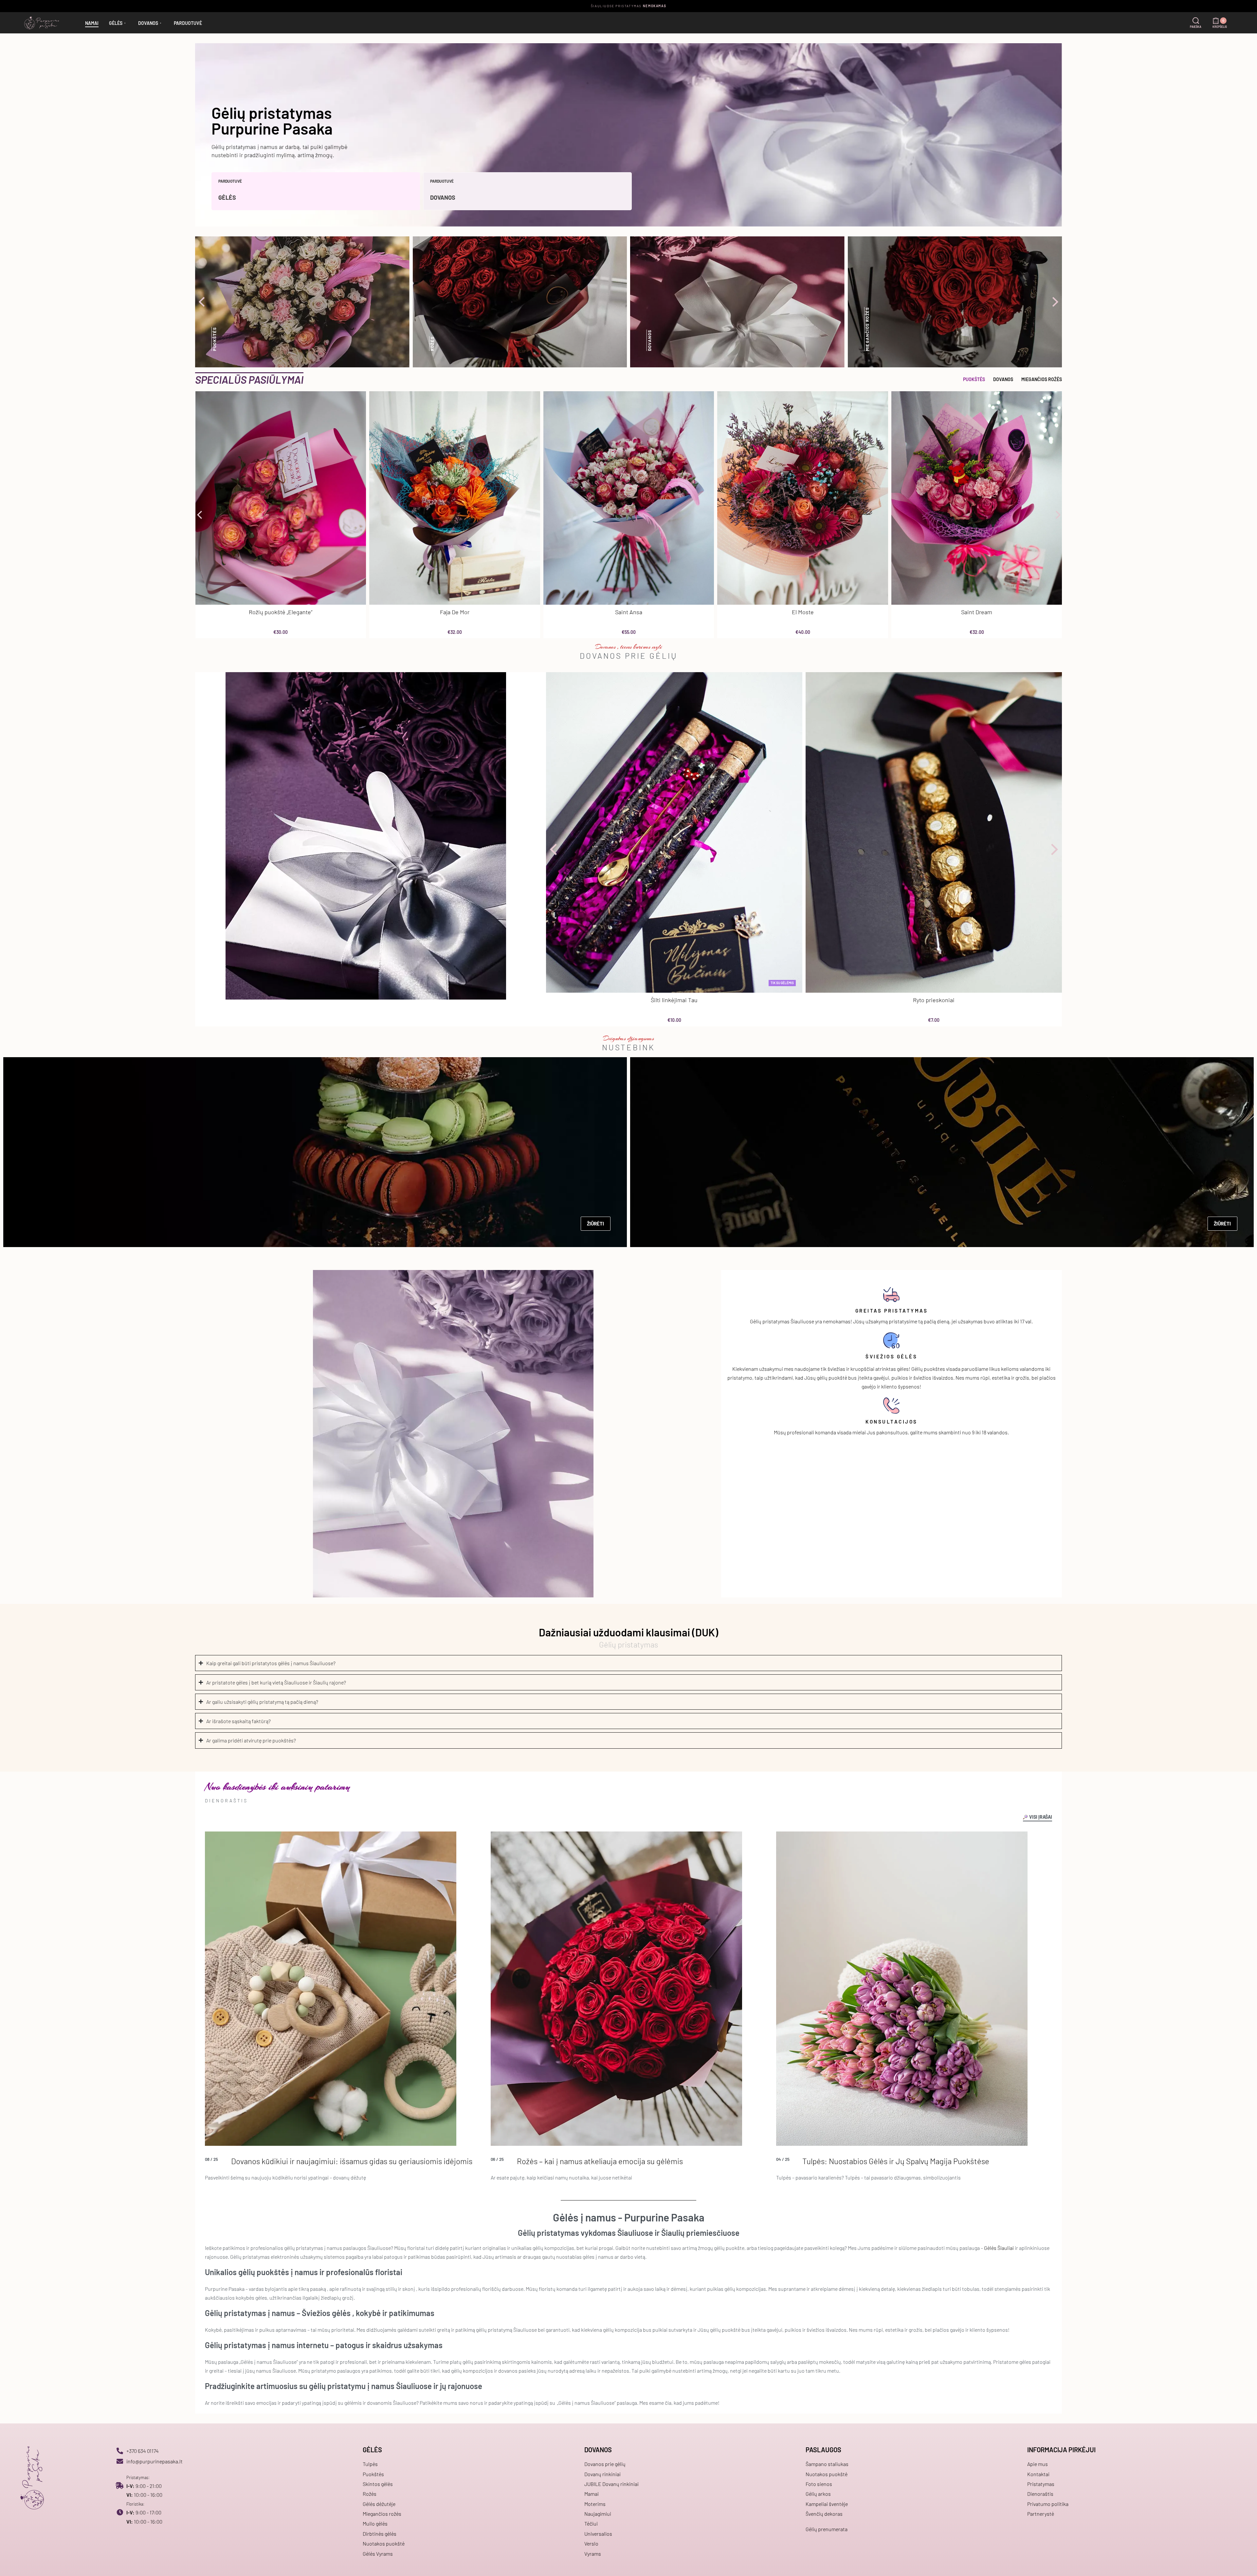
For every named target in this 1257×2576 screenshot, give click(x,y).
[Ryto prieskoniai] (934, 832)
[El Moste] (803, 498)
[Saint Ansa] (629, 498)
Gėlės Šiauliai (999, 2248)
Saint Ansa (629, 612)
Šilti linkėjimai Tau (674, 1000)
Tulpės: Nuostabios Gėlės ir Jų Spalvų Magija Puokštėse (896, 2161)
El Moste (803, 612)
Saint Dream (977, 612)
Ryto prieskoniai (934, 1000)
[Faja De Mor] (455, 498)
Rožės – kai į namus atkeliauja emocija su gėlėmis (600, 2161)
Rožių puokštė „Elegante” (281, 612)
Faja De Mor (455, 612)
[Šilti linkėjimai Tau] (674, 832)
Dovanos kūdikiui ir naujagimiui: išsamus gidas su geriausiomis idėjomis (352, 2161)
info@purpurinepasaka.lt (155, 2461)
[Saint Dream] (977, 498)
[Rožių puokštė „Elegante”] (281, 498)
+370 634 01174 (143, 2451)
